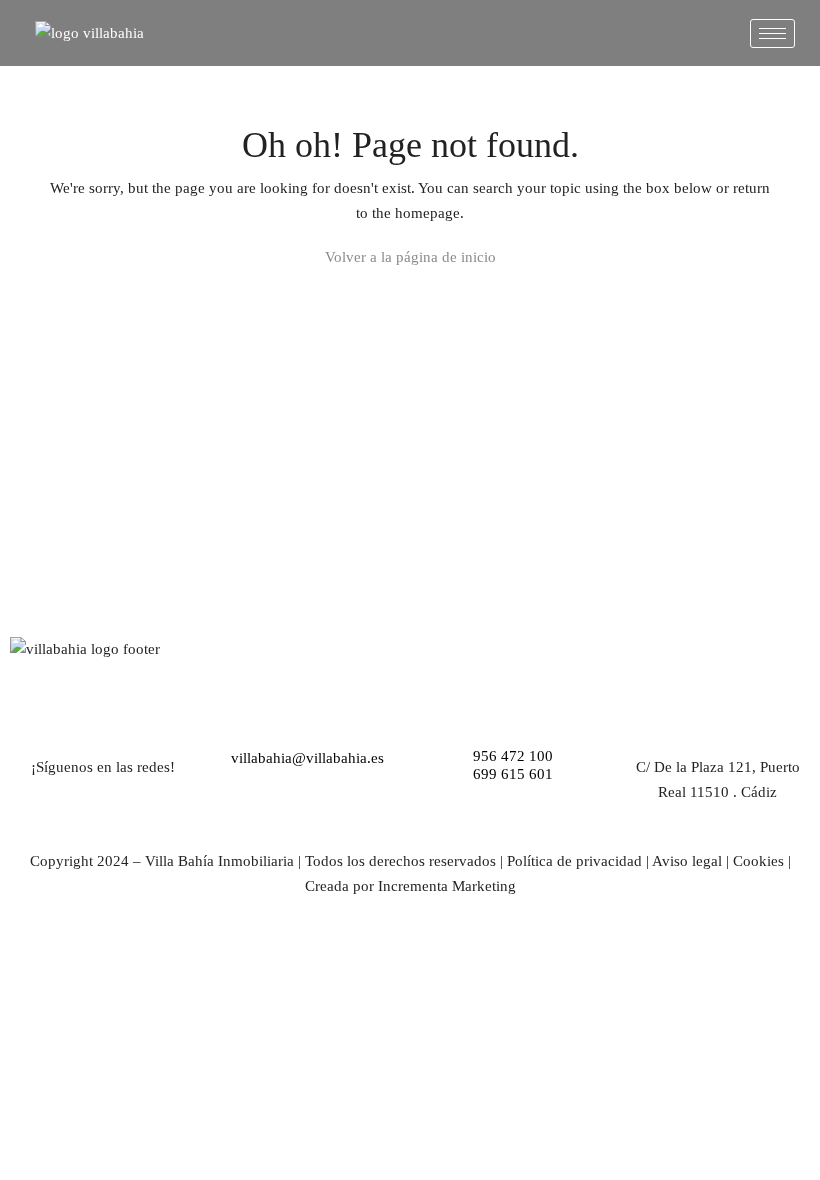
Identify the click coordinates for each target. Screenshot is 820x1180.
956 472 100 (513, 756)
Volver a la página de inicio (410, 257)
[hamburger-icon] (772, 33)
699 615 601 (513, 774)
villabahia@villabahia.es (307, 758)
